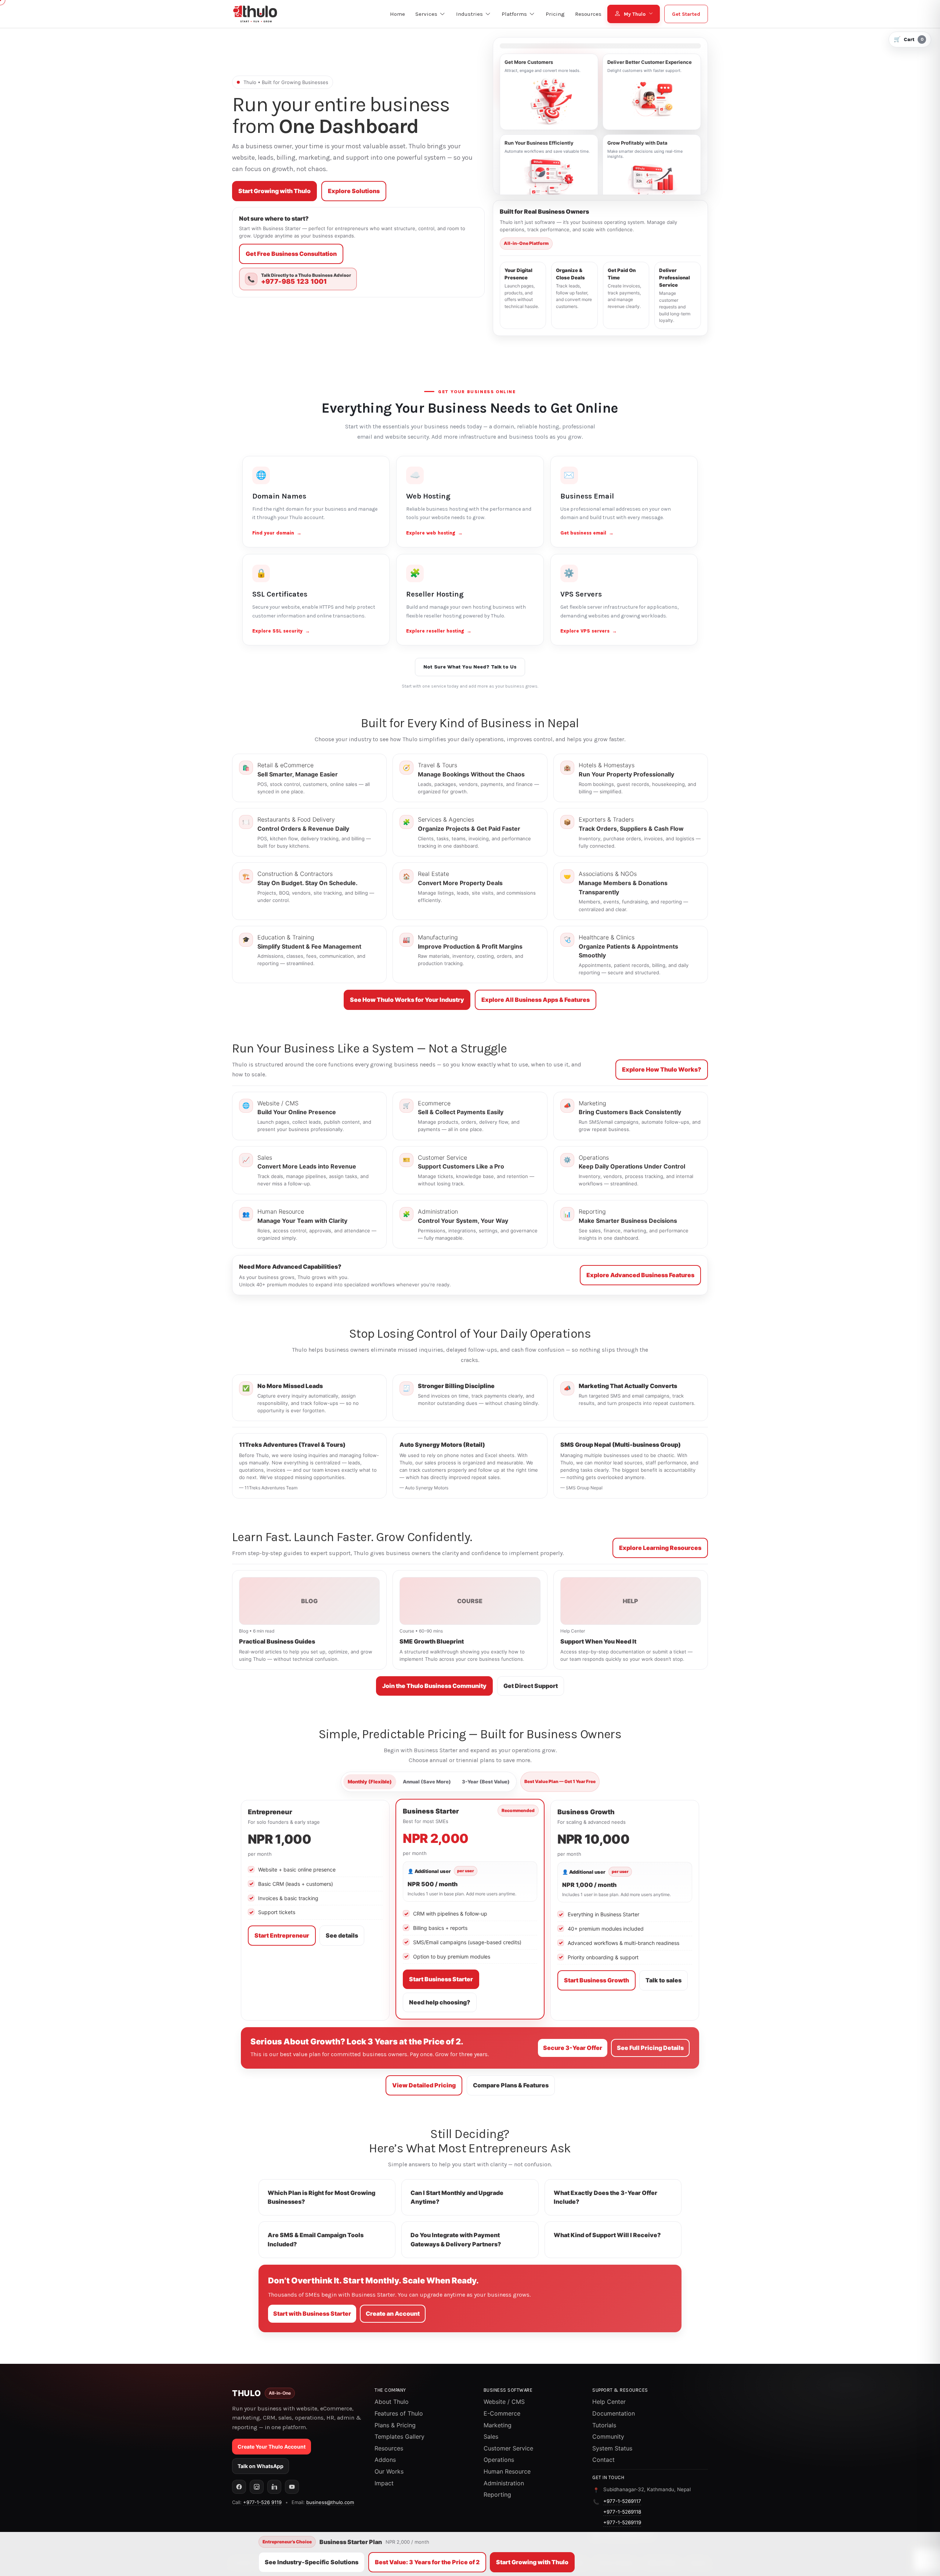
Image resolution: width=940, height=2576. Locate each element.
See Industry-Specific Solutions (312, 2562)
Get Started (686, 14)
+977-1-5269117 (622, 2501)
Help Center (609, 2402)
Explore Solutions (354, 191)
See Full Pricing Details (650, 2048)
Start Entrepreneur (282, 1935)
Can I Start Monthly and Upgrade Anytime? (457, 2197)
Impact (384, 2483)
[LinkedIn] (274, 2487)
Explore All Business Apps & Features (536, 1000)
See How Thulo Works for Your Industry (407, 1000)
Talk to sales (664, 1980)
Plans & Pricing (395, 2425)
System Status (612, 2448)
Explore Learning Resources (660, 1548)
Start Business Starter (441, 1979)
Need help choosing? (440, 2002)
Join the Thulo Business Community (434, 1686)
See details (342, 1935)
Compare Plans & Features (511, 2085)
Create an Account (393, 2314)
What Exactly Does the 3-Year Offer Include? (605, 2197)
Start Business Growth (596, 1980)
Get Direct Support (531, 1686)
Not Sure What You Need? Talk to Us (470, 667)
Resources (389, 2448)
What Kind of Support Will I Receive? (607, 2235)
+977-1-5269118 (622, 2512)
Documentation (614, 2413)
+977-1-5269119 (622, 2522)
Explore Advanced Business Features (640, 1275)
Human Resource (507, 2471)
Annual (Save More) (427, 1782)
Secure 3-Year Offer (573, 2048)
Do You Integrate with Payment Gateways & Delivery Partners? (456, 2240)
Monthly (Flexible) (370, 1782)
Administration (504, 2483)
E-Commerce (502, 2413)
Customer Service (508, 2448)
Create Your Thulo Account (272, 2447)
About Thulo (392, 2402)
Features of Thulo (399, 2413)
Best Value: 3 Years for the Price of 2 (427, 2562)
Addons (385, 2460)
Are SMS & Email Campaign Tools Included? (316, 2240)
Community (608, 2436)
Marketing (498, 2425)
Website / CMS (504, 2402)
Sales (491, 2436)
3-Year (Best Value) (486, 1782)
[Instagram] (257, 2487)
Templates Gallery (399, 2436)
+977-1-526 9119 (262, 2502)
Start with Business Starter (312, 2314)
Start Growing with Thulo (274, 191)
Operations (499, 2460)
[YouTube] (292, 2487)
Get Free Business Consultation (291, 254)
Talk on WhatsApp (261, 2466)
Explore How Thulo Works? (662, 1069)
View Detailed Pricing (424, 2085)
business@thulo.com (330, 2502)
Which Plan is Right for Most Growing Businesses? (321, 2197)
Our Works (389, 2471)
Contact (603, 2460)
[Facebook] (239, 2487)
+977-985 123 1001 (294, 282)
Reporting (497, 2495)
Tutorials (604, 2425)
